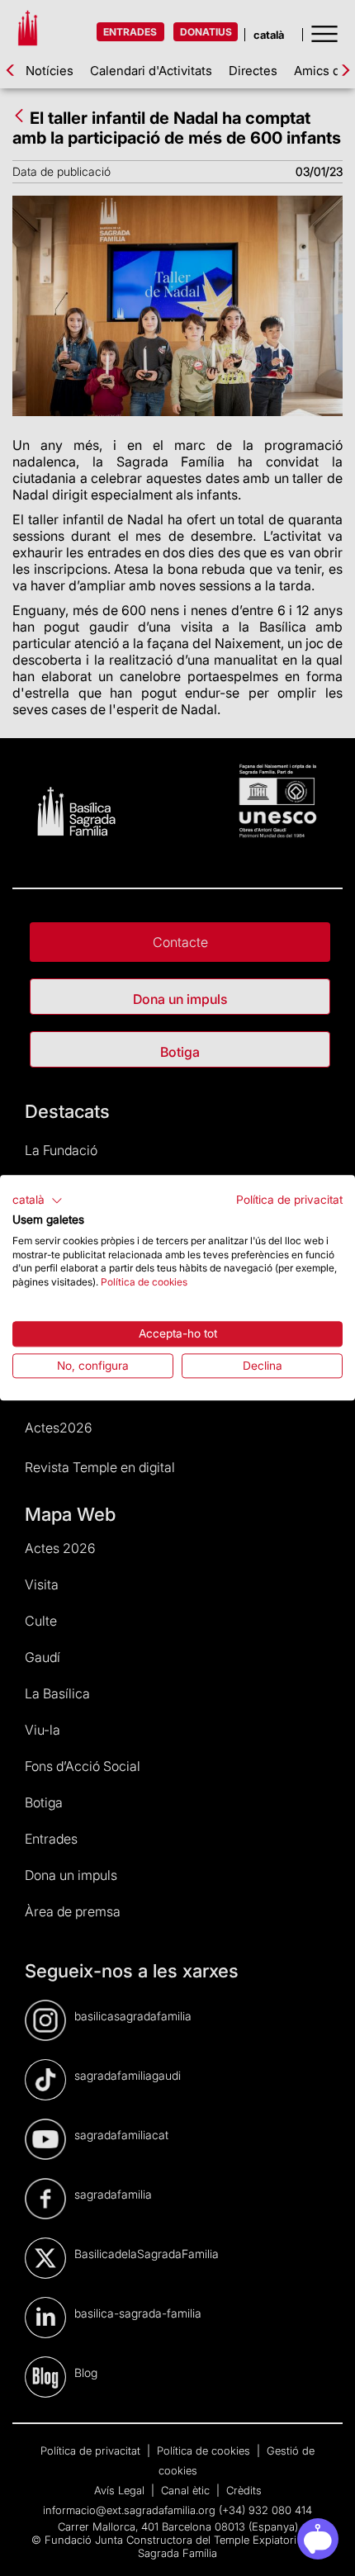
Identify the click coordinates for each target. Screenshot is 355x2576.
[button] (38, 1200)
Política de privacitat (289, 1200)
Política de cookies (144, 1282)
